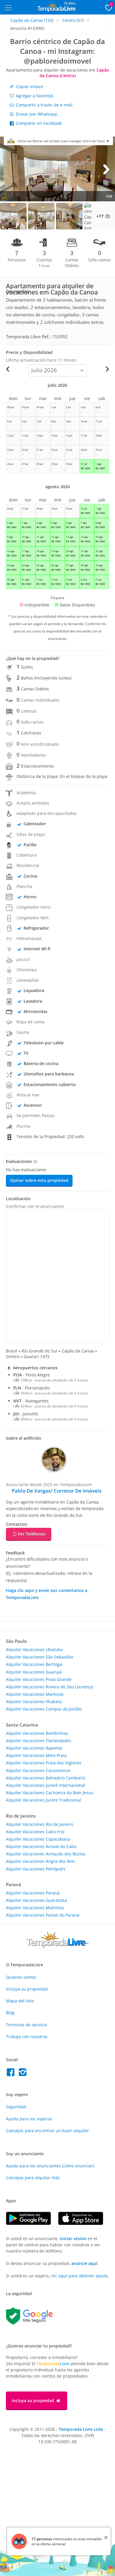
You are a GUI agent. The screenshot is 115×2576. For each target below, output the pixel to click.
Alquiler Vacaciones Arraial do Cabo (41, 1846)
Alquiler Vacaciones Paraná (33, 1893)
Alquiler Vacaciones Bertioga (34, 1664)
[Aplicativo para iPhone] (84, 2223)
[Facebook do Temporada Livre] (12, 2074)
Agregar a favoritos (34, 96)
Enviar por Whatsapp (36, 114)
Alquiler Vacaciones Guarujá (34, 1672)
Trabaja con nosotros (27, 2037)
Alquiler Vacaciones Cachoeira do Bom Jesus (50, 1793)
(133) (32, 20)
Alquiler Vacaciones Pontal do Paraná (43, 1915)
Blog (10, 2013)
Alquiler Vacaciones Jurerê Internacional (46, 1785)
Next (106, 169)
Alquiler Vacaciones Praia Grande (39, 1679)
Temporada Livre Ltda (81, 2429)
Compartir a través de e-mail (44, 105)
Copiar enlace (29, 86)
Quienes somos (21, 1977)
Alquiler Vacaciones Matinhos (35, 1908)
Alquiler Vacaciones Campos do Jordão (44, 1709)
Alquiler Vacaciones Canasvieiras (38, 1770)
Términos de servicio (26, 2025)
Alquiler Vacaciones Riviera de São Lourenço (50, 1687)
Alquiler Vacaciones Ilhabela (34, 1702)
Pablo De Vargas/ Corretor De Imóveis (57, 1491)
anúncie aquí (84, 2263)
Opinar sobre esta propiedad (39, 1180)
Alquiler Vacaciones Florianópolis (38, 1741)
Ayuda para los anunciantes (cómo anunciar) (50, 2166)
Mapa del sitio (20, 2001)
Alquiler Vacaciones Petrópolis (36, 1869)
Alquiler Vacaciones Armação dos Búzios (46, 1854)
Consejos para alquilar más (33, 2178)
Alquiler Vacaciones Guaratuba (36, 1900)
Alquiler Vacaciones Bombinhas (37, 1733)
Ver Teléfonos (32, 1534)
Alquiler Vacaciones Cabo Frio (35, 1832)
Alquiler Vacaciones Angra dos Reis (41, 1861)
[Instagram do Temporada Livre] (23, 2074)
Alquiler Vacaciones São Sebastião (40, 1657)
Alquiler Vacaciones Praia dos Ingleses (44, 1763)
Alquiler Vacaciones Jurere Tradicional (43, 1800)
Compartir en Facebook (38, 123)
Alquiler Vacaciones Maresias (35, 1694)
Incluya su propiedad (27, 1989)
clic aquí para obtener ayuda (79, 2276)
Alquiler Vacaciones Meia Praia (36, 1755)
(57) (73, 20)
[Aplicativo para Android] (32, 2223)
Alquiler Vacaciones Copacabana (38, 1839)
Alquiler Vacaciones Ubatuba (34, 1649)
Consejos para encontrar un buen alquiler (47, 2131)
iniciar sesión (73, 2238)
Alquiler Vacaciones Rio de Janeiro (40, 1824)
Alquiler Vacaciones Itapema (34, 1748)
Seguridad (16, 2107)
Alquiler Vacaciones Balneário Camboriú (46, 1778)
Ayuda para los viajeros (29, 2119)
